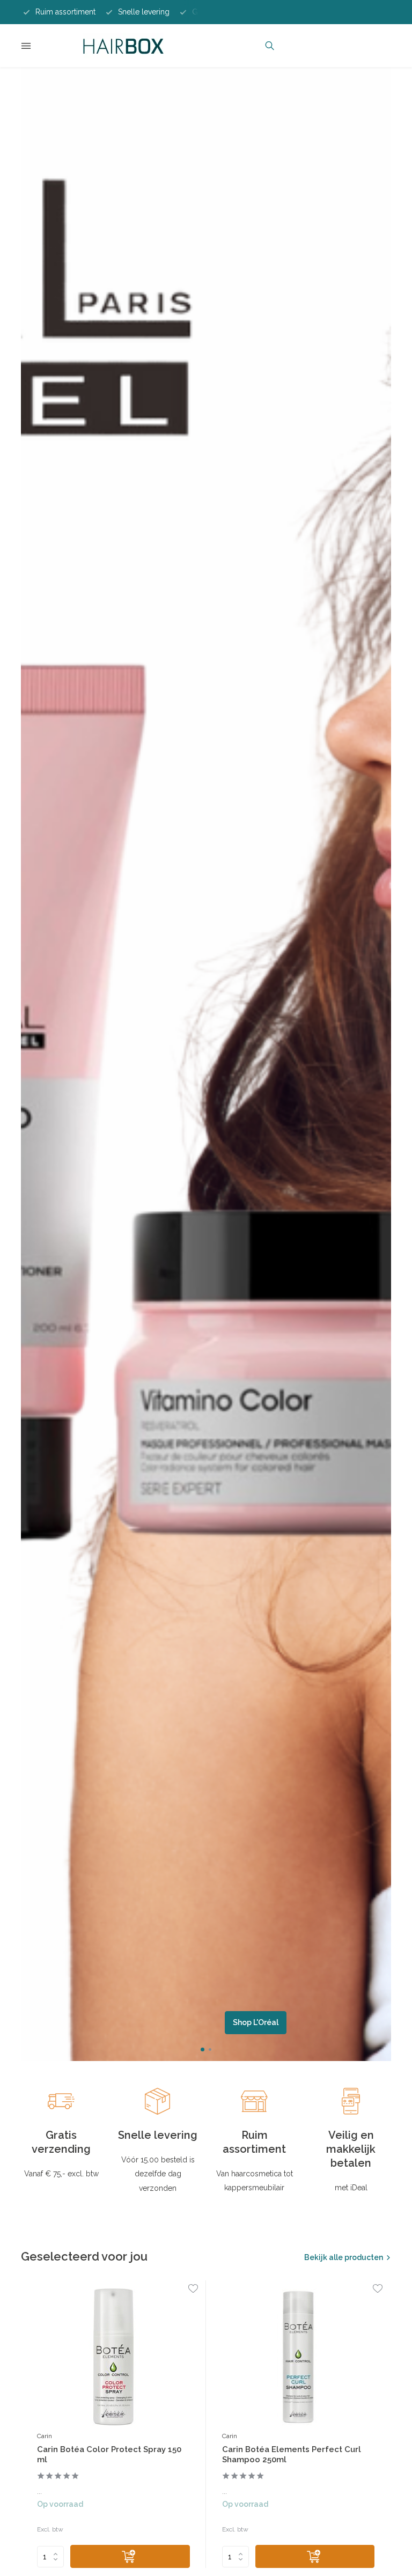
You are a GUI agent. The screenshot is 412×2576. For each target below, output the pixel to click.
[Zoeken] (270, 46)
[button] (203, 2049)
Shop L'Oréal (256, 2022)
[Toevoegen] (130, 2556)
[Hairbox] (123, 46)
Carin (45, 2436)
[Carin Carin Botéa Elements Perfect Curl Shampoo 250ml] (299, 2357)
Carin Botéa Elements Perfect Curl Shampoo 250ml (292, 2455)
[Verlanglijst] (193, 2290)
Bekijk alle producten (344, 2257)
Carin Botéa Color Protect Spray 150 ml (109, 2455)
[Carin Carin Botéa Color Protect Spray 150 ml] (113, 2357)
